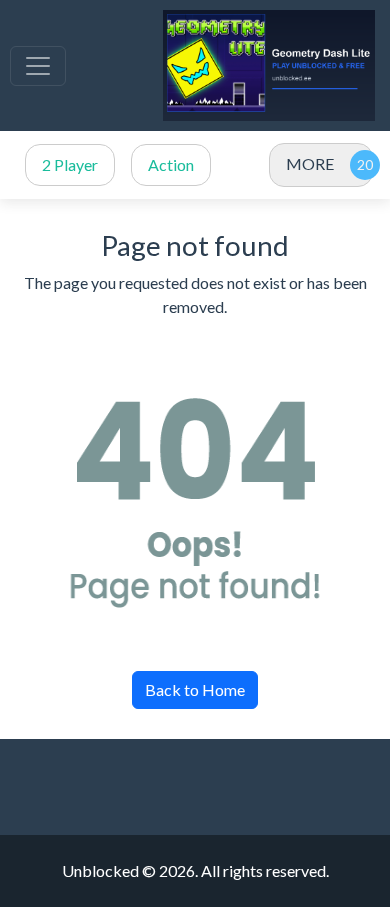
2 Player (70, 164)
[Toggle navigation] (38, 66)
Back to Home (195, 689)
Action (171, 164)
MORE (310, 163)
